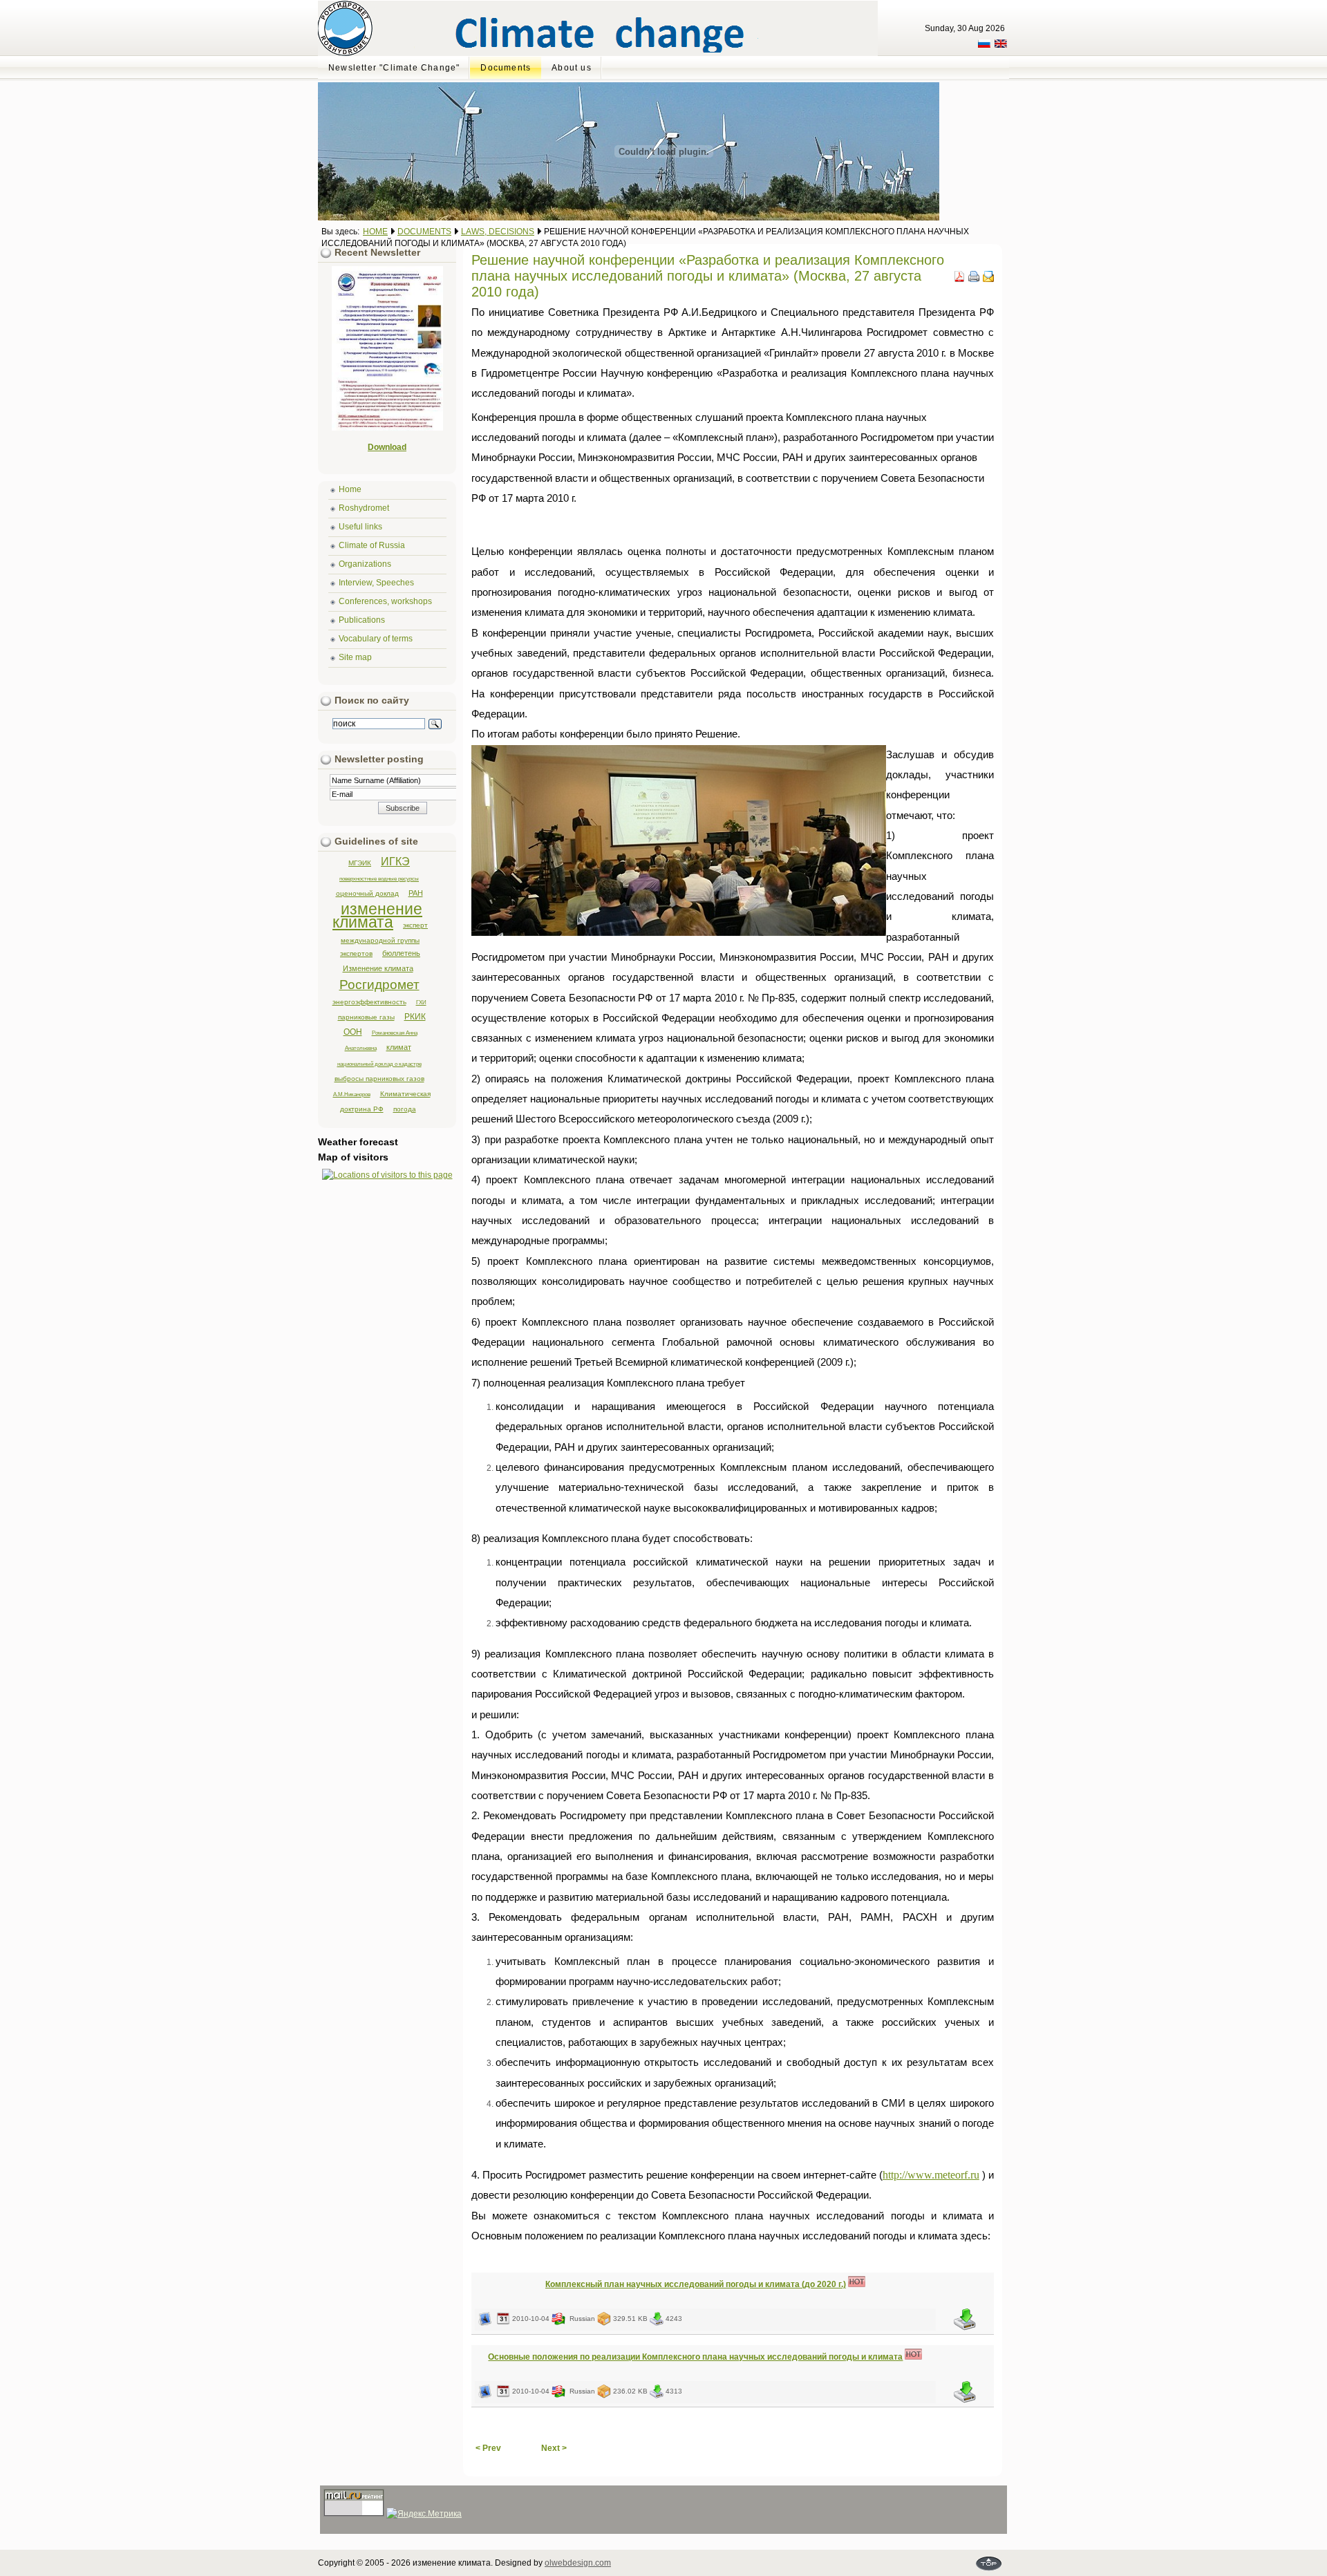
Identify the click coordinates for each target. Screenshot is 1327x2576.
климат (399, 1047)
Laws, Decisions (498, 232)
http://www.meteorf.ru (931, 2175)
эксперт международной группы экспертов (384, 939)
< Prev (488, 2448)
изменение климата (377, 915)
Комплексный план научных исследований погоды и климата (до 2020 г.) (696, 2284)
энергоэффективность (369, 1002)
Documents (424, 232)
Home (375, 232)
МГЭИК (360, 863)
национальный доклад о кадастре (379, 1064)
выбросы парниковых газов (379, 1079)
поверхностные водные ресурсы (379, 878)
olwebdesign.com (578, 2563)
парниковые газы (366, 1017)
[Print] (974, 279)
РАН (416, 893)
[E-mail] (988, 279)
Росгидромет (379, 985)
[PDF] (959, 279)
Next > (554, 2448)
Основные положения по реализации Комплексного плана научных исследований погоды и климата (695, 2357)
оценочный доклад (367, 893)
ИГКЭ (395, 862)
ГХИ (421, 1002)
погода (405, 1109)
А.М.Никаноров (352, 1094)
